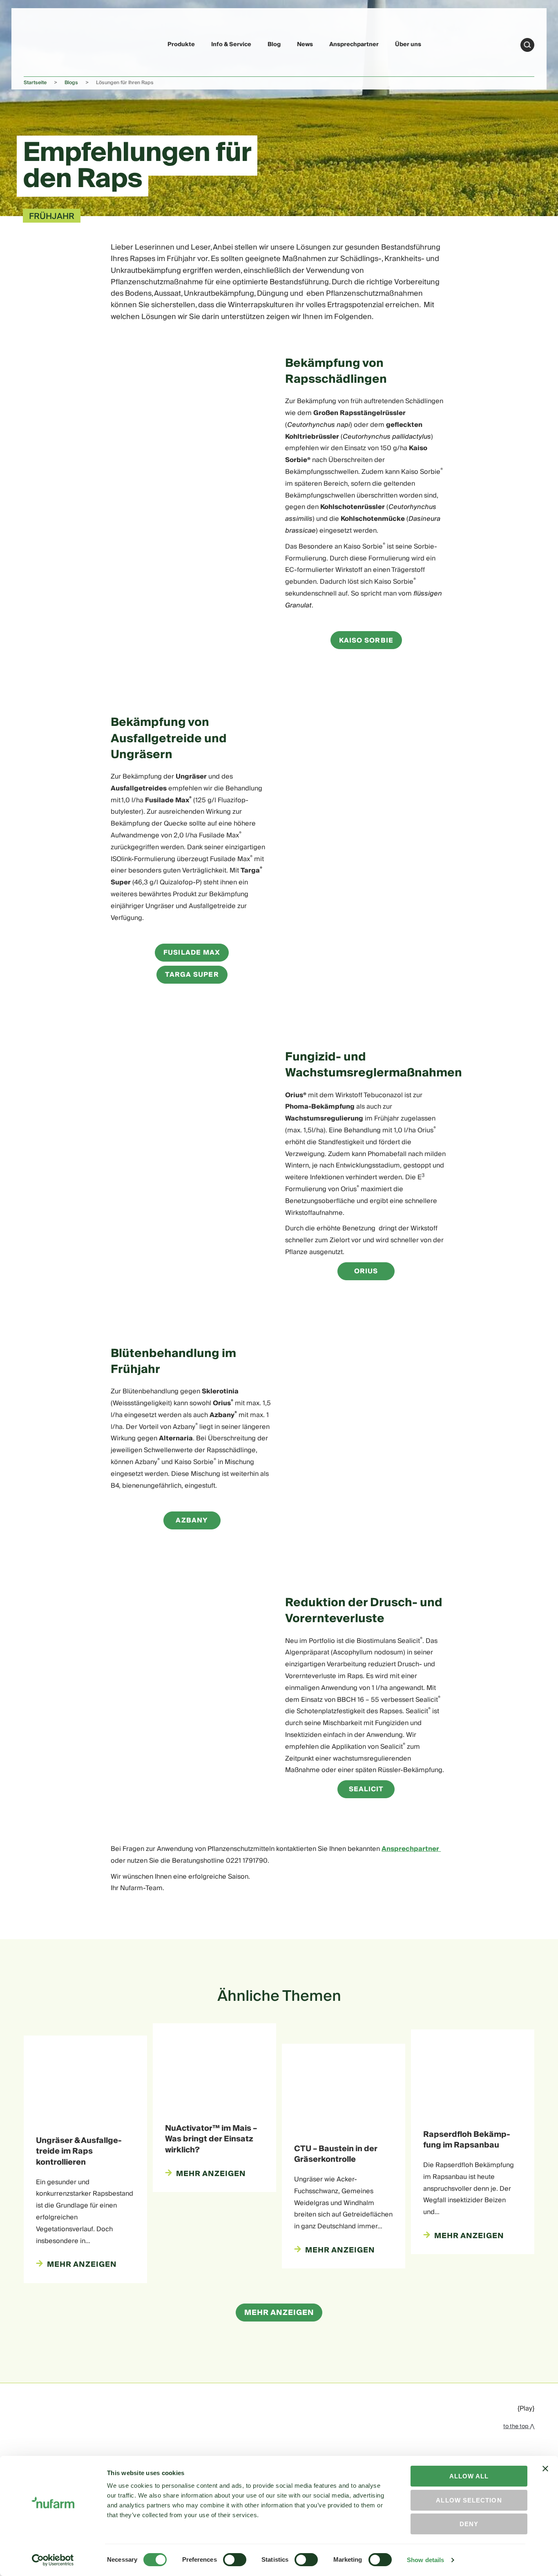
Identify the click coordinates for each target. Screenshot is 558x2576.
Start (527, 45)
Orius (366, 1271)
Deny (469, 2524)
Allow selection (469, 2500)
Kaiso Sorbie (366, 641)
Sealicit (366, 1789)
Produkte (181, 45)
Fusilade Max (192, 953)
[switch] (235, 2560)
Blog (274, 45)
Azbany (192, 1520)
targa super (192, 975)
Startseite (35, 83)
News (305, 45)
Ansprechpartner (354, 45)
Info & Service (231, 45)
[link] (43, 44)
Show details (425, 2560)
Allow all (469, 2476)
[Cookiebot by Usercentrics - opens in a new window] (53, 2560)
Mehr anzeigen (279, 2313)
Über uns (408, 45)
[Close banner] (545, 2476)
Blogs (71, 83)
